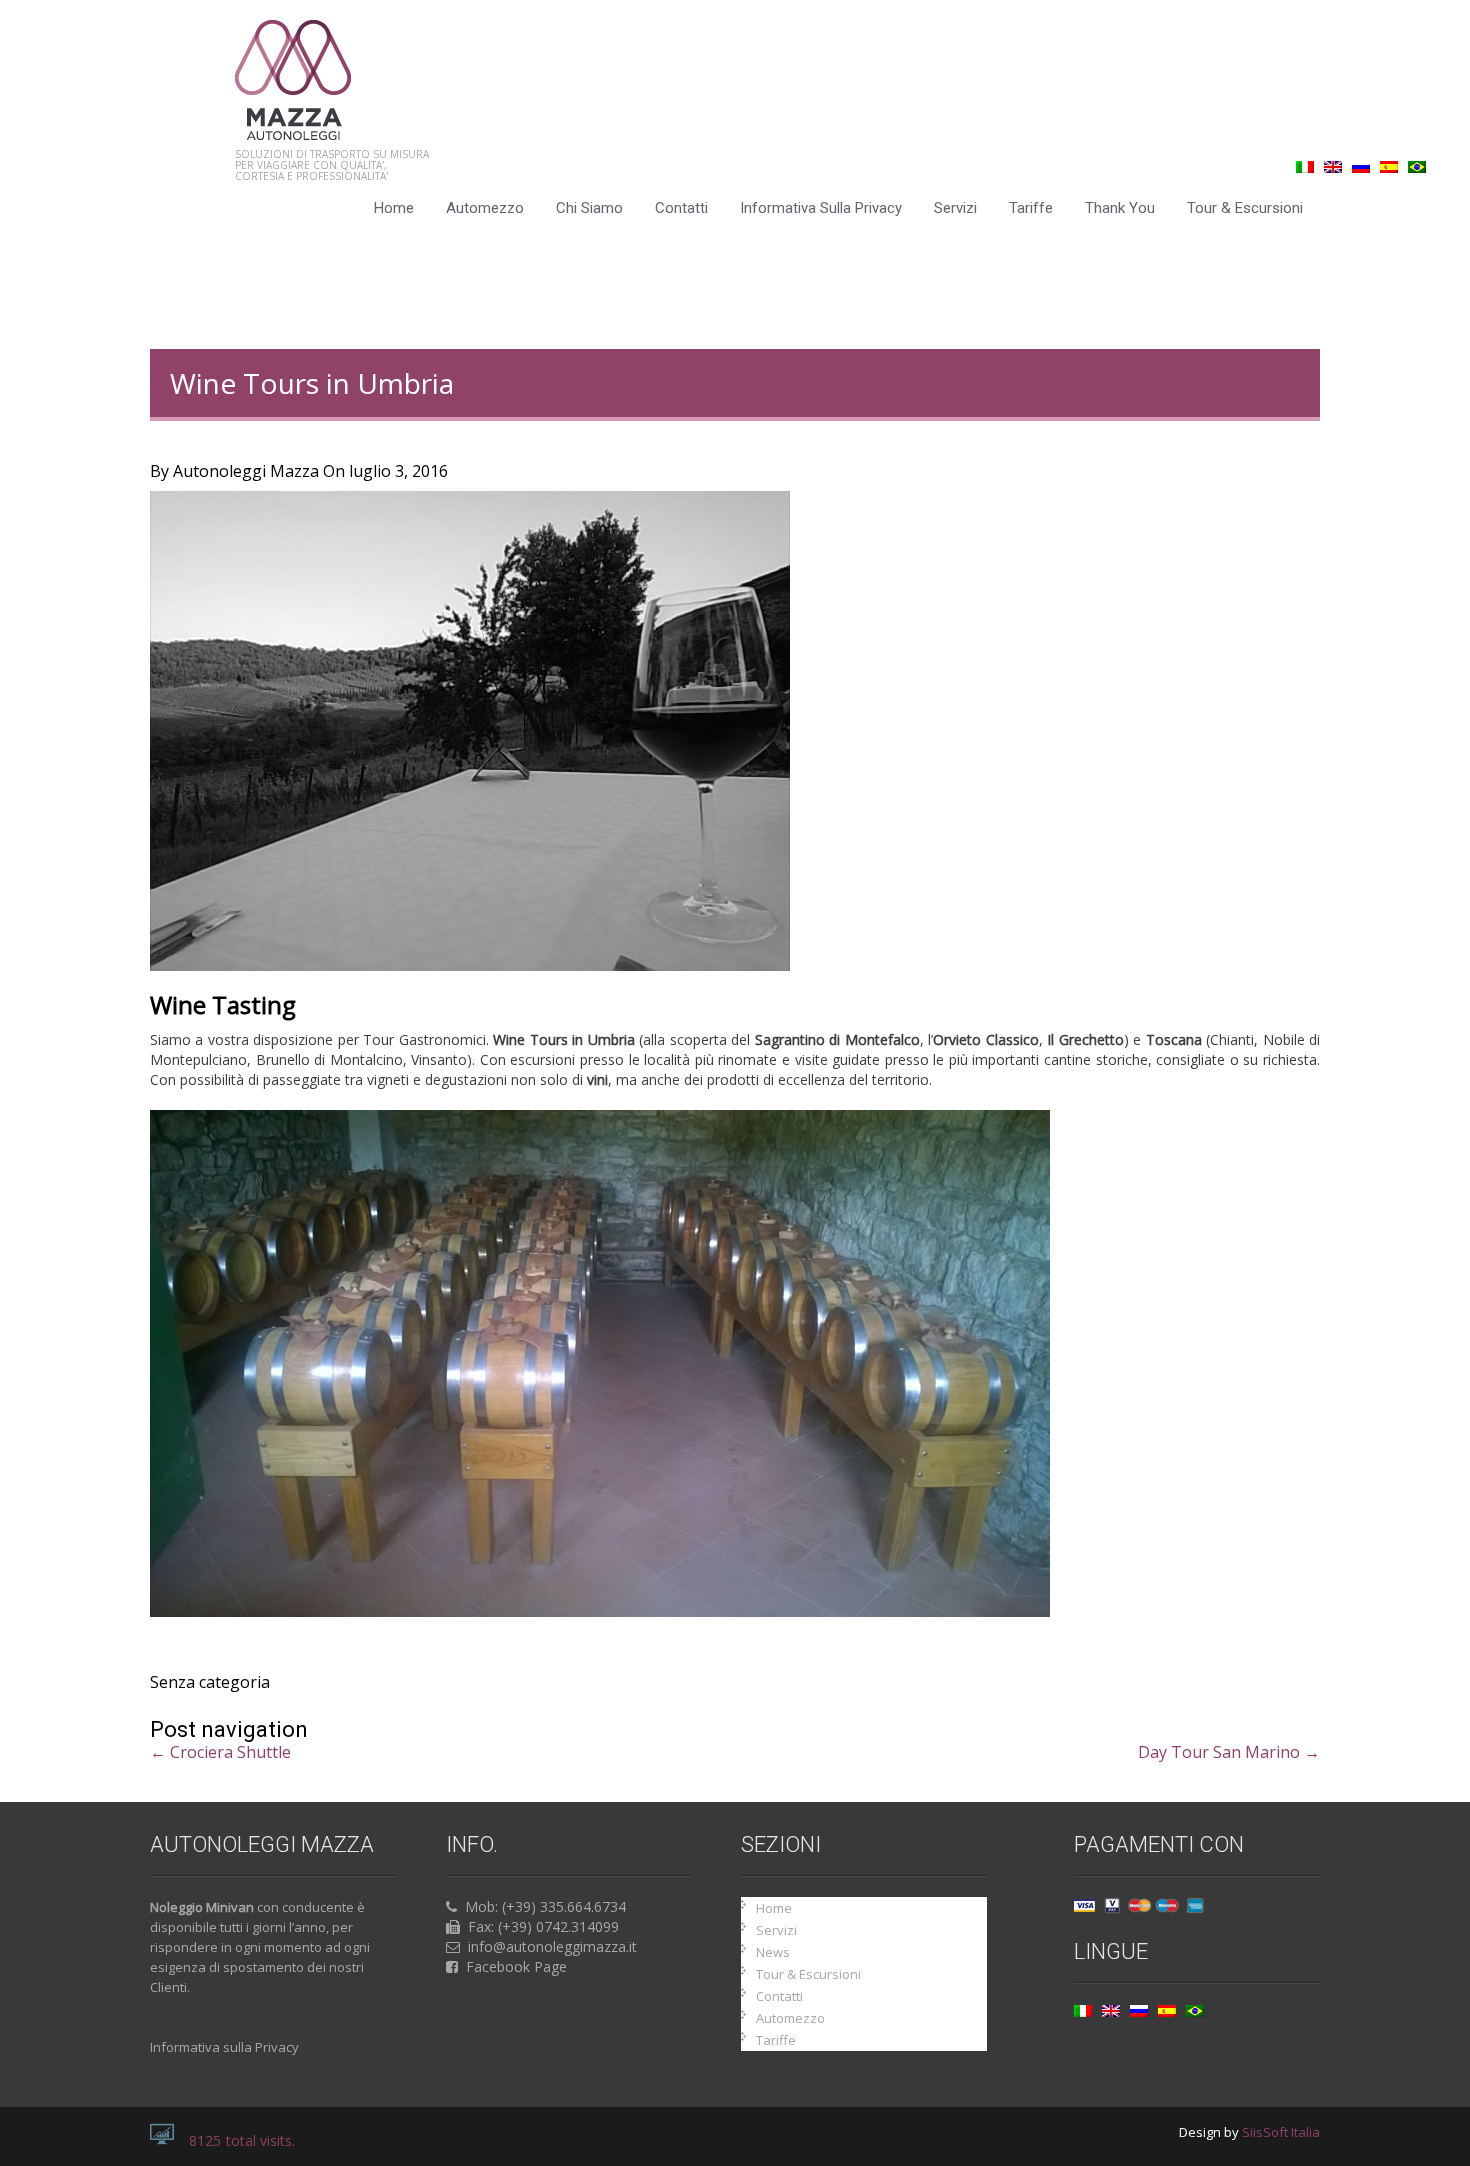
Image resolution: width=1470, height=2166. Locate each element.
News (773, 1952)
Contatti (681, 208)
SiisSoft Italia (1281, 2132)
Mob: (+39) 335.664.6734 (545, 1906)
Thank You (1120, 208)
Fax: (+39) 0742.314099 (543, 1926)
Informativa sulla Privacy (821, 208)
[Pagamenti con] (1139, 1909)
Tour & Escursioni (1245, 208)
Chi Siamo (589, 208)
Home (394, 208)
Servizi (955, 208)
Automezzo (485, 208)
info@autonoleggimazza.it (552, 1946)
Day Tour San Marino (1229, 1752)
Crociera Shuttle (220, 1752)
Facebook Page (516, 1966)
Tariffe (1031, 208)
